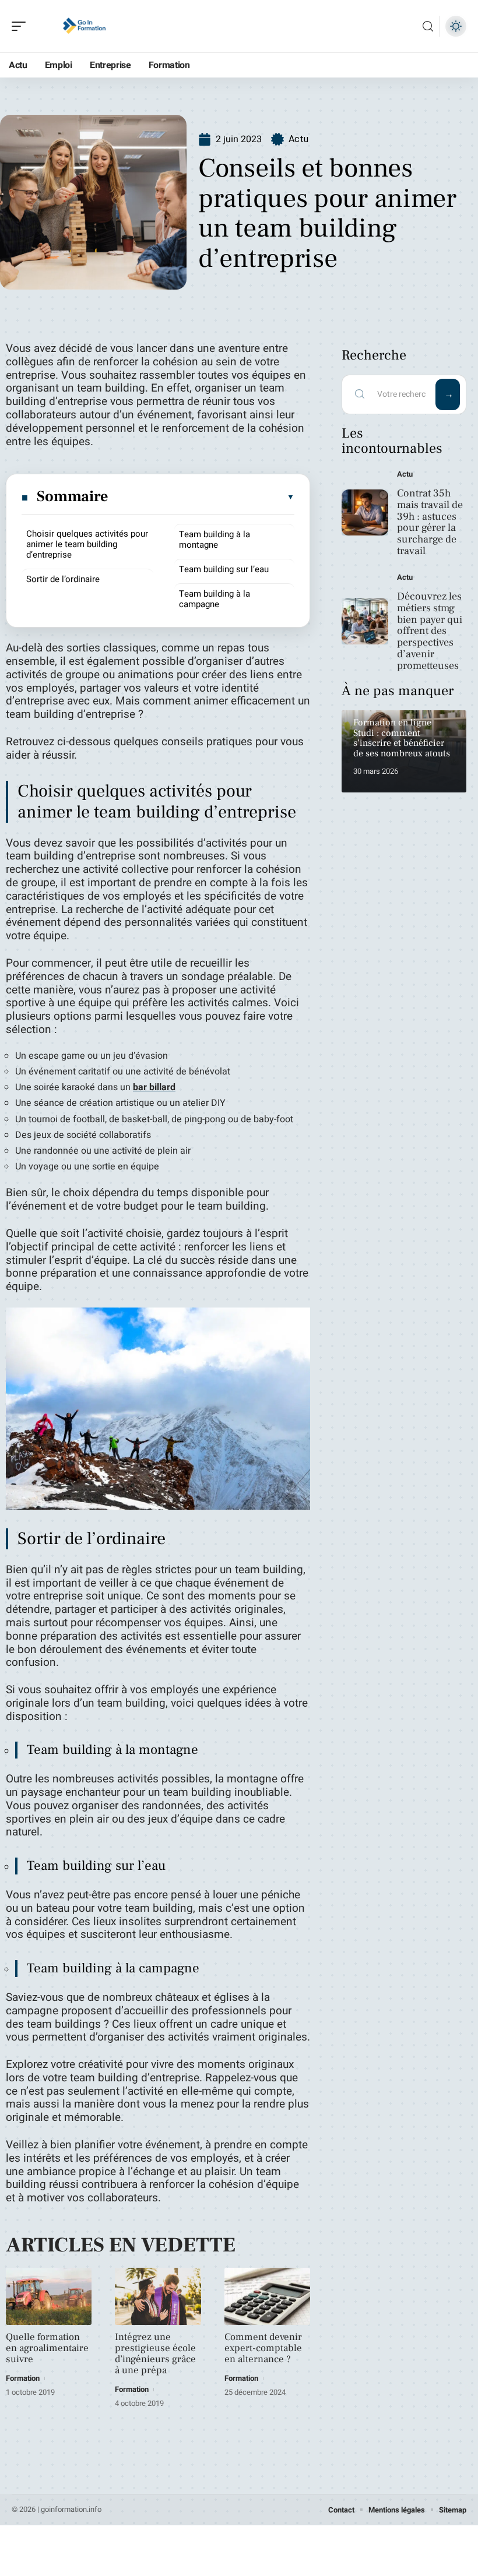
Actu (298, 139)
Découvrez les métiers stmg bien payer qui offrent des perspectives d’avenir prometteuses (430, 631)
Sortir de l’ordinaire (63, 579)
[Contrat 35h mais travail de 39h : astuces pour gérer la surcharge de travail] (365, 513)
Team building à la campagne (215, 599)
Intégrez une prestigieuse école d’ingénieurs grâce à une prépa (155, 2354)
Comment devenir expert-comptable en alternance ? (263, 2348)
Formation (23, 2378)
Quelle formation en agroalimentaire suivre (47, 2348)
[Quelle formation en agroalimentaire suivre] (49, 2296)
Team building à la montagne (215, 540)
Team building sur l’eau (224, 569)
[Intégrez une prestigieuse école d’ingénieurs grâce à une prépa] (158, 2296)
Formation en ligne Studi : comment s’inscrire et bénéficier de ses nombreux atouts (402, 738)
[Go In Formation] (84, 26)
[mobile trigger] (22, 26)
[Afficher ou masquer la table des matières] (202, 497)
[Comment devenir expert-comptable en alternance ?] (267, 2296)
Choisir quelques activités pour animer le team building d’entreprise (87, 544)
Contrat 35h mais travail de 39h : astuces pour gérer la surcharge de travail (430, 522)
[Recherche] (428, 27)
